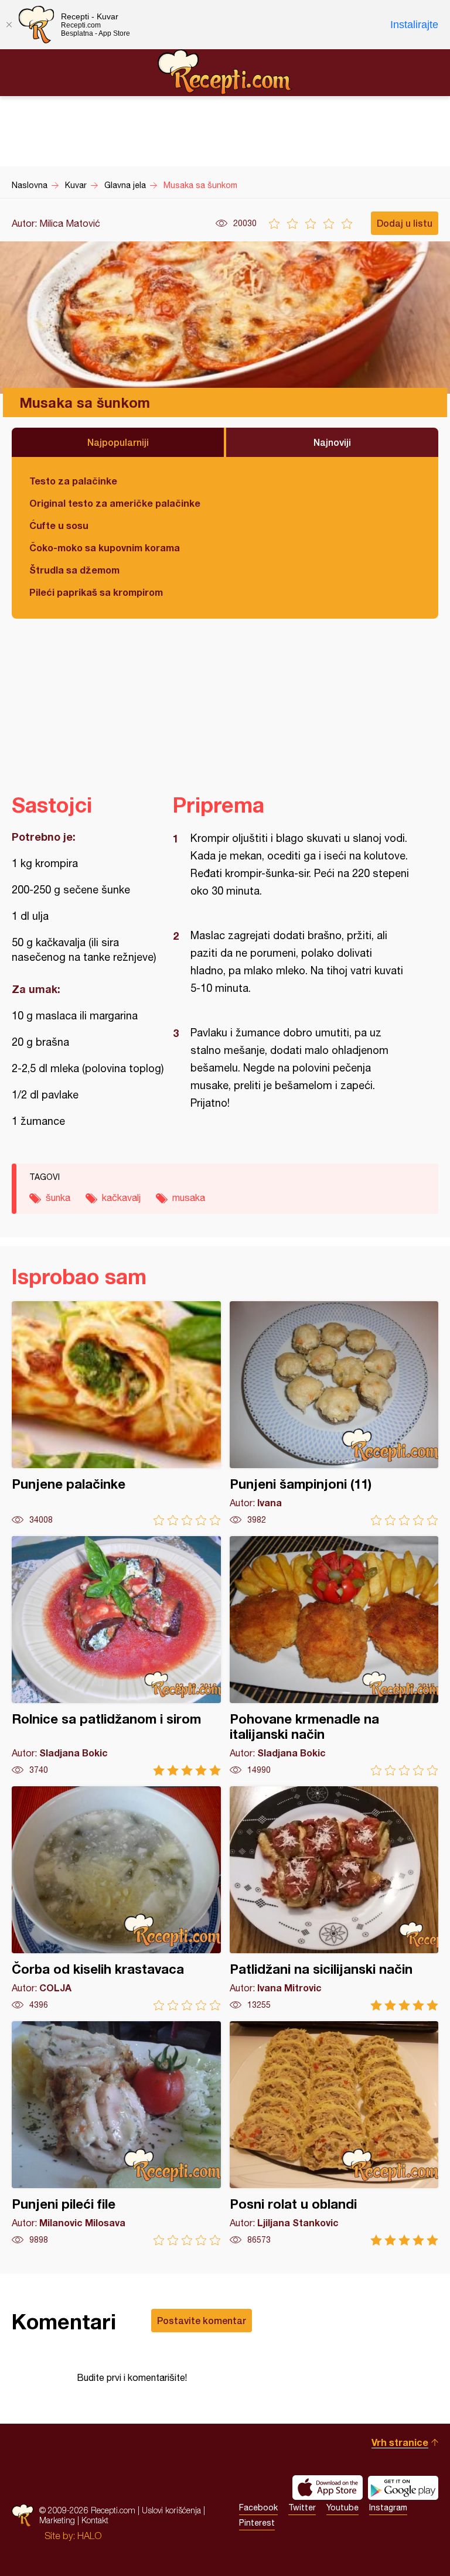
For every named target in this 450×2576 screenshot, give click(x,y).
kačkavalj (121, 1197)
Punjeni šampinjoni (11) (334, 1413)
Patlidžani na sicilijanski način (334, 1898)
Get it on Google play (403, 2488)
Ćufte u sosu (59, 525)
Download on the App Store (328, 2488)
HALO (89, 2536)
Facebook (258, 2507)
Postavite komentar (202, 2320)
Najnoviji (332, 442)
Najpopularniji (118, 442)
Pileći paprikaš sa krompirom (96, 592)
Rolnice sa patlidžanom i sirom (116, 1656)
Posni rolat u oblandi (334, 2133)
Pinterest (257, 2523)
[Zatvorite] (9, 25)
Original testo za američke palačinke (115, 503)
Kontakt (95, 2520)
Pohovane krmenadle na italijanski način (334, 1656)
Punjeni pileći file (116, 2133)
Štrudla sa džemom (74, 570)
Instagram (388, 2507)
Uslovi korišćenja (171, 2510)
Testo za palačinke (73, 481)
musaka (189, 1197)
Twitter (302, 2507)
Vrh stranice (400, 2442)
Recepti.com (225, 72)
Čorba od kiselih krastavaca (116, 1898)
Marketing (57, 2520)
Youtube (342, 2507)
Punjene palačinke (116, 1413)
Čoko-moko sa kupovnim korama (105, 547)
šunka (58, 1197)
